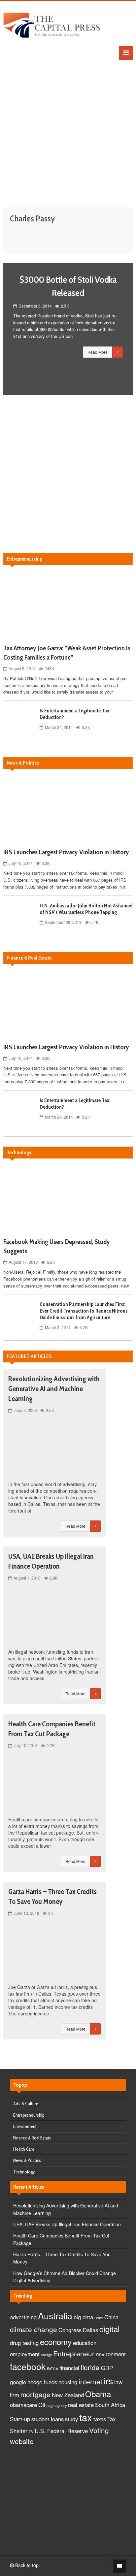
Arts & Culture (26, 2103)
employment (25, 2354)
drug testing (24, 2343)
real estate (81, 2405)
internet (90, 2381)
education (85, 2343)
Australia (55, 2315)
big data (83, 2317)
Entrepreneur (74, 2353)
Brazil (99, 2318)
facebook (28, 2366)
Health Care (24, 2149)
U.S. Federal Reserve (61, 2431)
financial (69, 2368)
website (22, 2441)
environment (111, 2354)
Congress (70, 2330)
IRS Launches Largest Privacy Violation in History (66, 852)
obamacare (23, 2405)
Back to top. (27, 2565)
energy (46, 2355)
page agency (57, 2406)
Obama (98, 2394)
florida (90, 2367)
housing (68, 2382)
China (111, 2317)
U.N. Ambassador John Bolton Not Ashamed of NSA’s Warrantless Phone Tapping (86, 909)
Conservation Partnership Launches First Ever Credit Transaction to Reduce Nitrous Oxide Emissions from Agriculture (84, 1311)
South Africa (110, 2405)
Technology (24, 2172)
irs (108, 2380)
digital (109, 2329)
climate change (34, 2329)
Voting (99, 2430)
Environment (25, 2126)
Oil (42, 2405)
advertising (23, 2317)
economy (56, 2342)
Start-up (20, 2419)
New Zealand (68, 2395)
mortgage (35, 2394)
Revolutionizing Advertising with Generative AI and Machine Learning (54, 1389)
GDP (107, 2368)
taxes (100, 2419)
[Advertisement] (68, 128)
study (71, 2419)
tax (86, 2417)
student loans (48, 2419)
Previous (13, 329)
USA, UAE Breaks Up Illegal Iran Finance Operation (67, 2224)
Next (123, 329)
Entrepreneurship (29, 2115)
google (18, 2382)
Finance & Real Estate (32, 2138)
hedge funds (42, 2382)
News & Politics (27, 2160)
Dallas (90, 2330)
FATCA (52, 2369)
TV (31, 2432)
